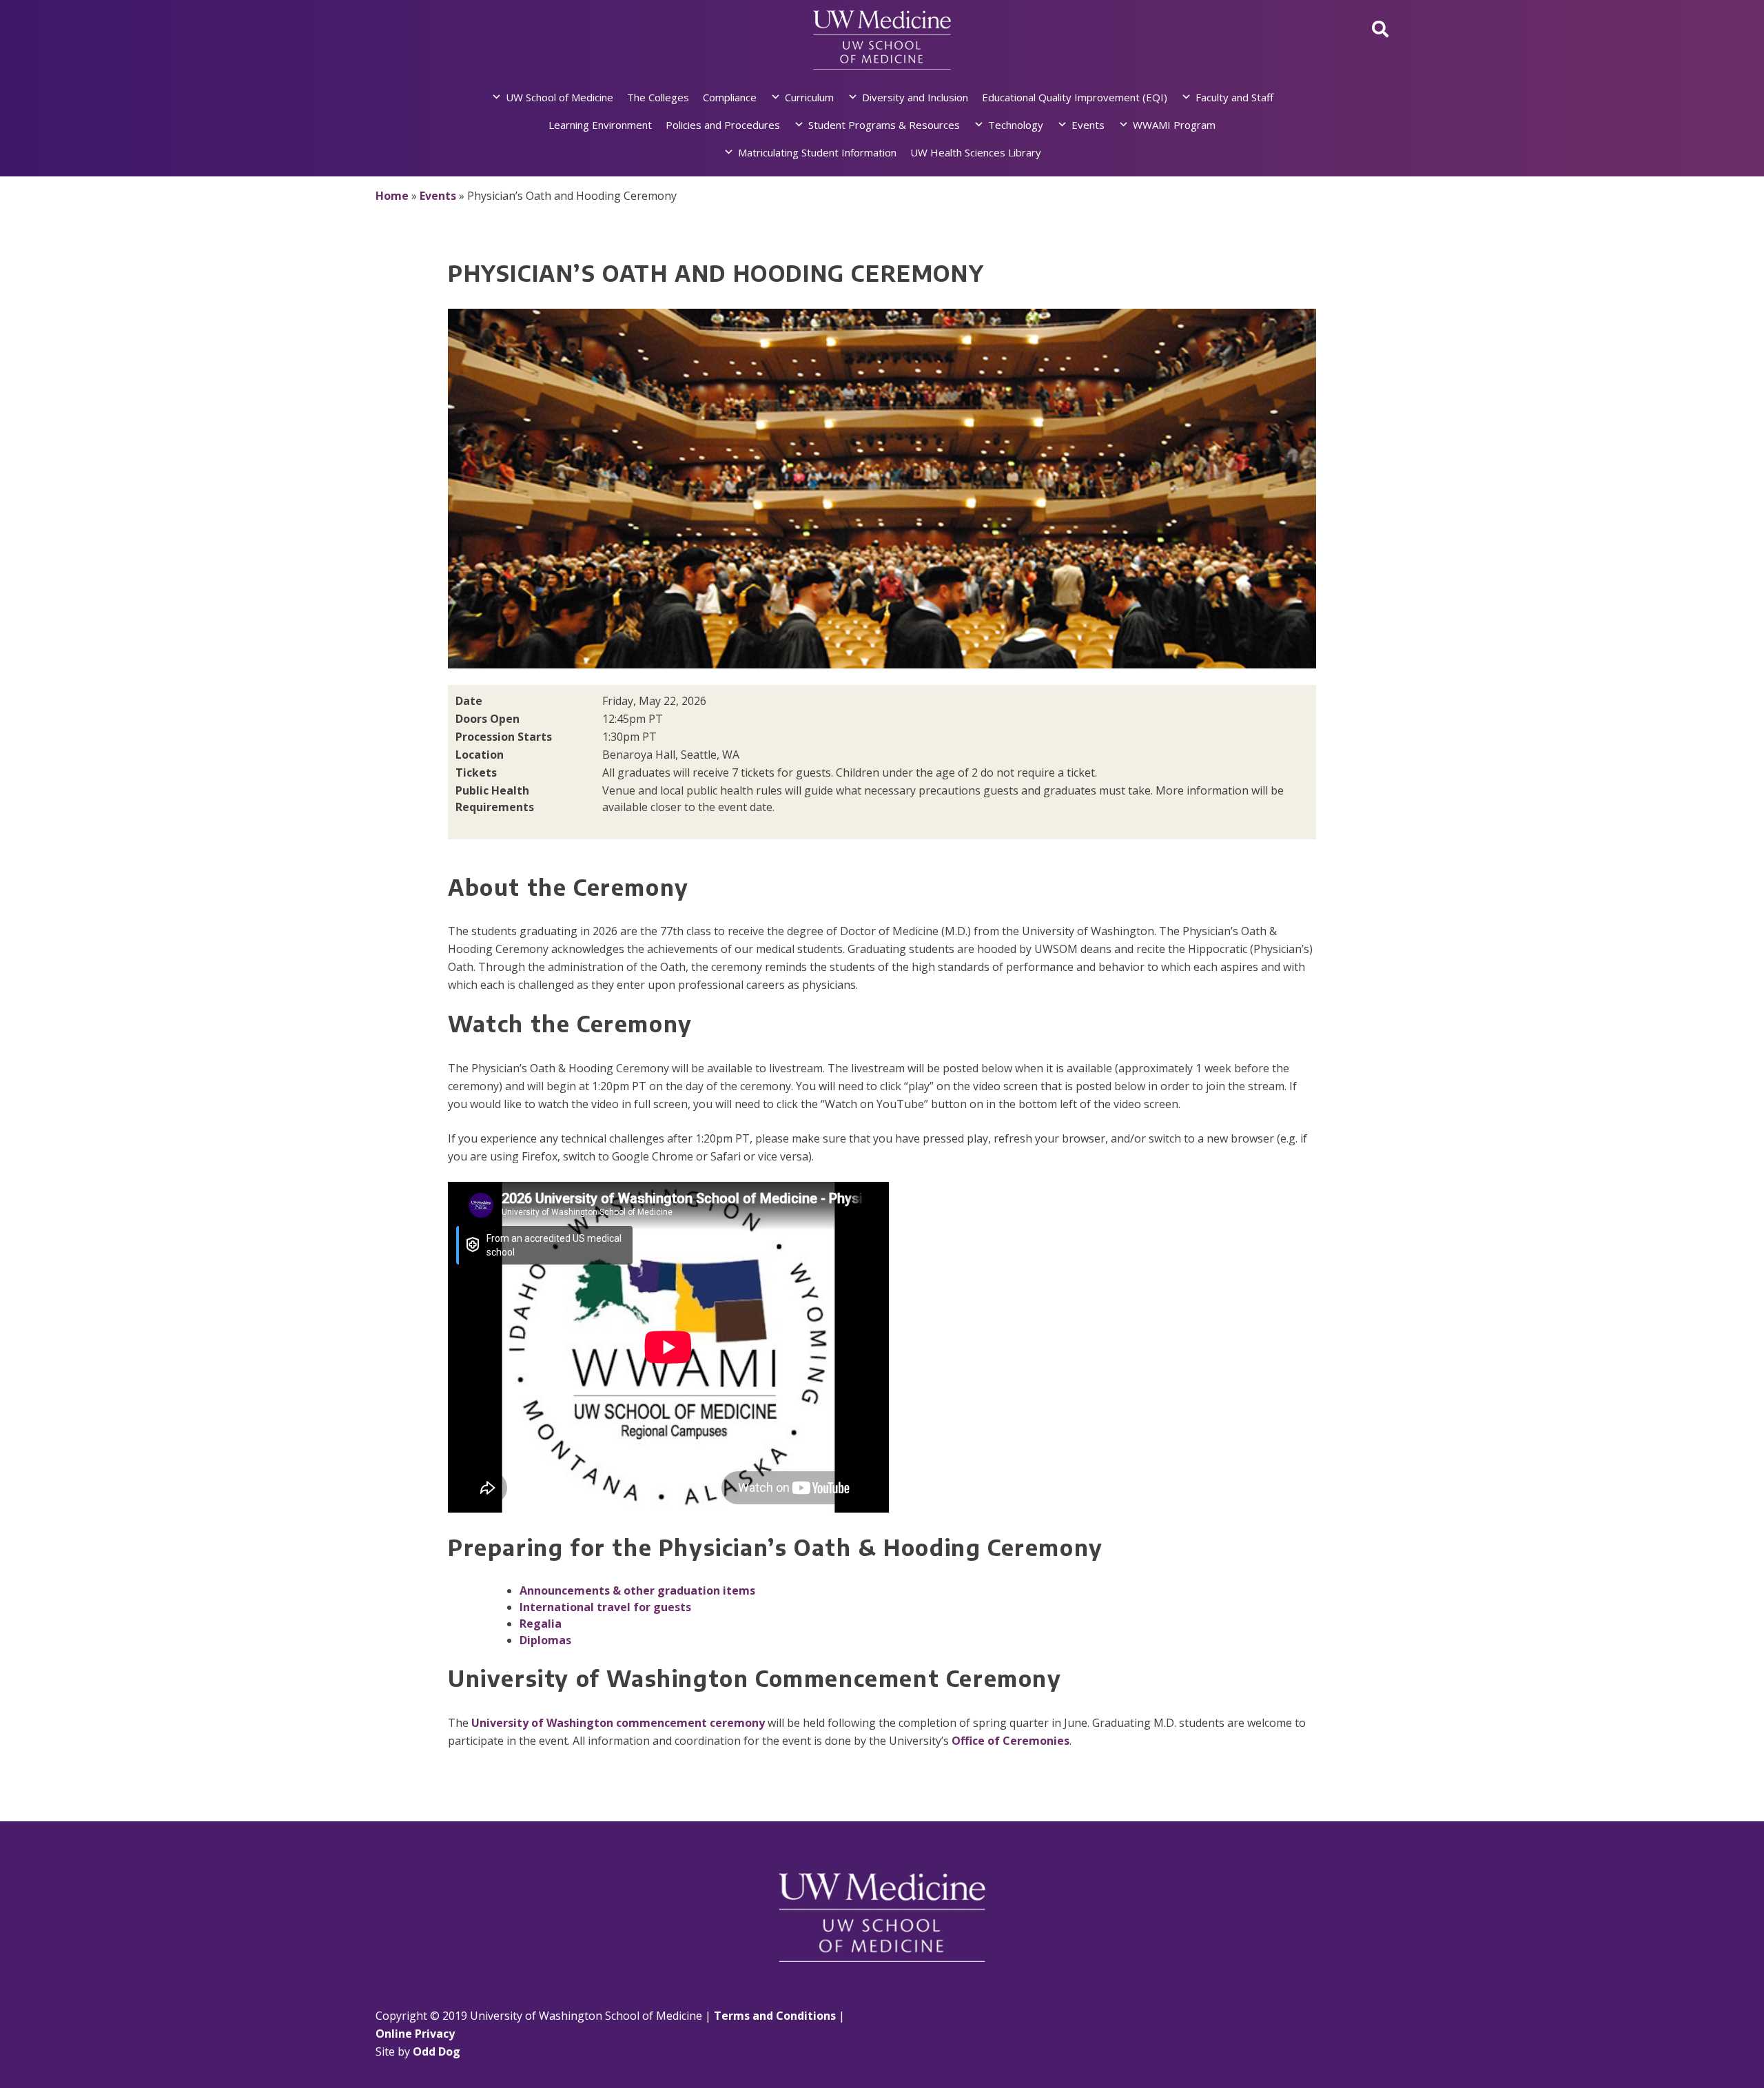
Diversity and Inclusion (915, 97)
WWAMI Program (1174, 125)
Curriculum (809, 97)
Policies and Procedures (723, 125)
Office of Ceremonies (1011, 1741)
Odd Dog (437, 2051)
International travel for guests (605, 1607)
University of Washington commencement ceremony (618, 1723)
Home (392, 196)
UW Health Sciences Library (976, 152)
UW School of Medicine (560, 97)
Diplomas (545, 1640)
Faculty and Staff (1234, 97)
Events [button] (1088, 125)
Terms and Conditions (775, 2016)
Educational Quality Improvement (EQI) (1075, 97)
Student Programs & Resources (884, 125)
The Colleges (658, 97)
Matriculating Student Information (817, 152)
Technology (1016, 125)
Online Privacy (415, 2034)
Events (438, 196)
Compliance (730, 97)
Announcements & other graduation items (637, 1590)
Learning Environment (600, 125)
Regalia (541, 1624)
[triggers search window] (1380, 29)
